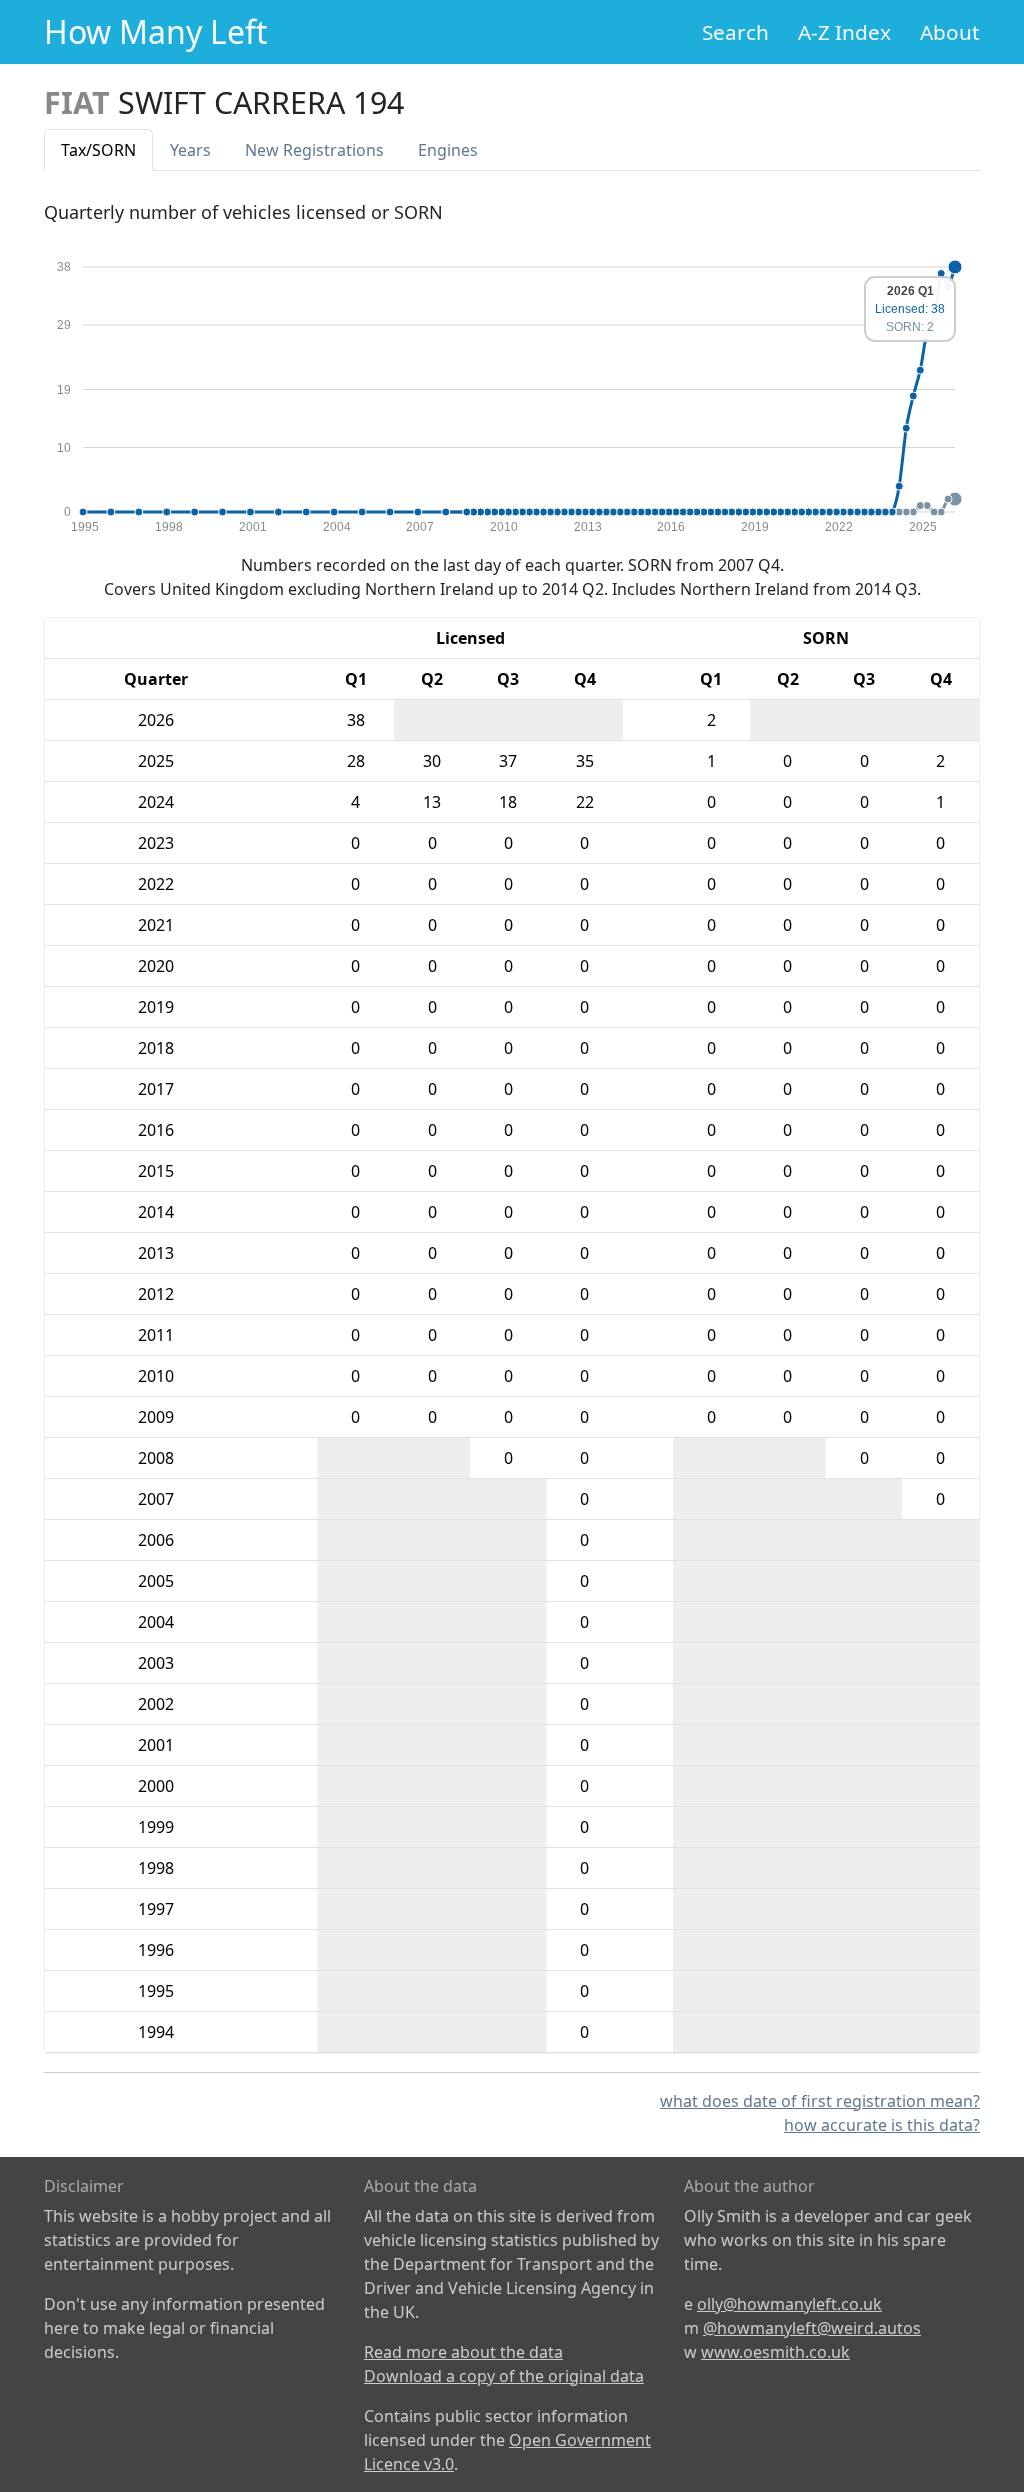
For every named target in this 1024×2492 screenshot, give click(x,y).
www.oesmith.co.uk (775, 2352)
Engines (448, 150)
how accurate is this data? (882, 2125)
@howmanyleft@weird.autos (812, 2328)
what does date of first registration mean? (820, 2101)
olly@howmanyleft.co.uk (789, 2304)
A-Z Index (844, 32)
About (950, 32)
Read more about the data (463, 2352)
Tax (98, 150)
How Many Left (156, 31)
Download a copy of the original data (504, 2376)
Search (735, 32)
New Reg (314, 150)
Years (190, 150)
